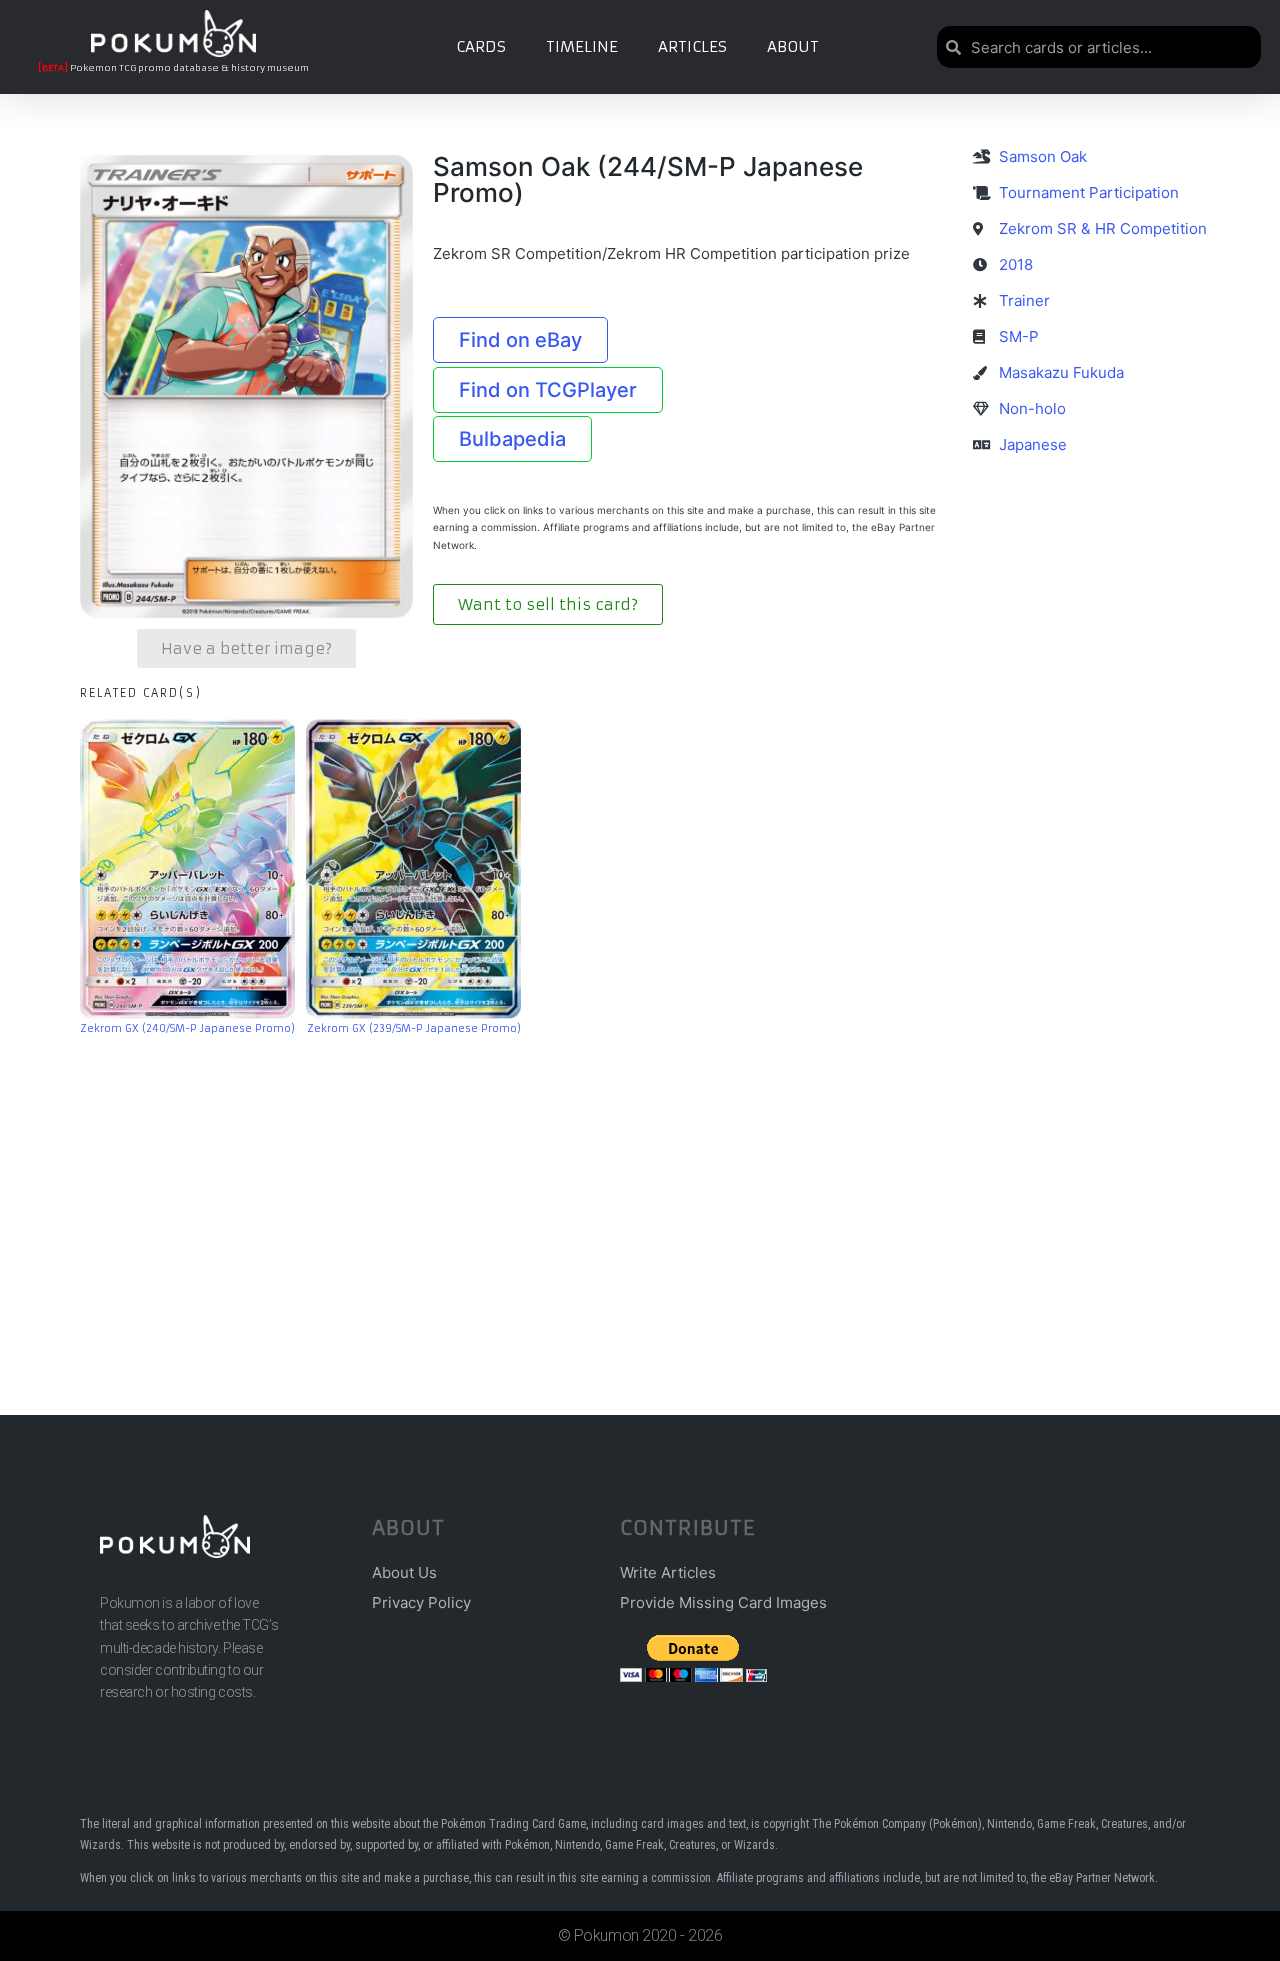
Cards (481, 46)
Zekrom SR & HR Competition (1103, 228)
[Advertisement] (640, 1195)
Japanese (1033, 444)
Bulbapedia (512, 439)
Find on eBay (520, 340)
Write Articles (668, 1572)
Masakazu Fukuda (1061, 372)
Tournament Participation (1089, 192)
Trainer (1024, 300)
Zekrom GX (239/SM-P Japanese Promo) (414, 1028)
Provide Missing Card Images (723, 1602)
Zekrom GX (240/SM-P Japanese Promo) (187, 1028)
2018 (1016, 264)
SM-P (1019, 336)
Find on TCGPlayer (548, 390)
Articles (692, 46)
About (793, 46)
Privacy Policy (421, 1602)
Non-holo (1032, 408)
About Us (404, 1572)
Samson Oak (1043, 156)
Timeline (582, 46)
